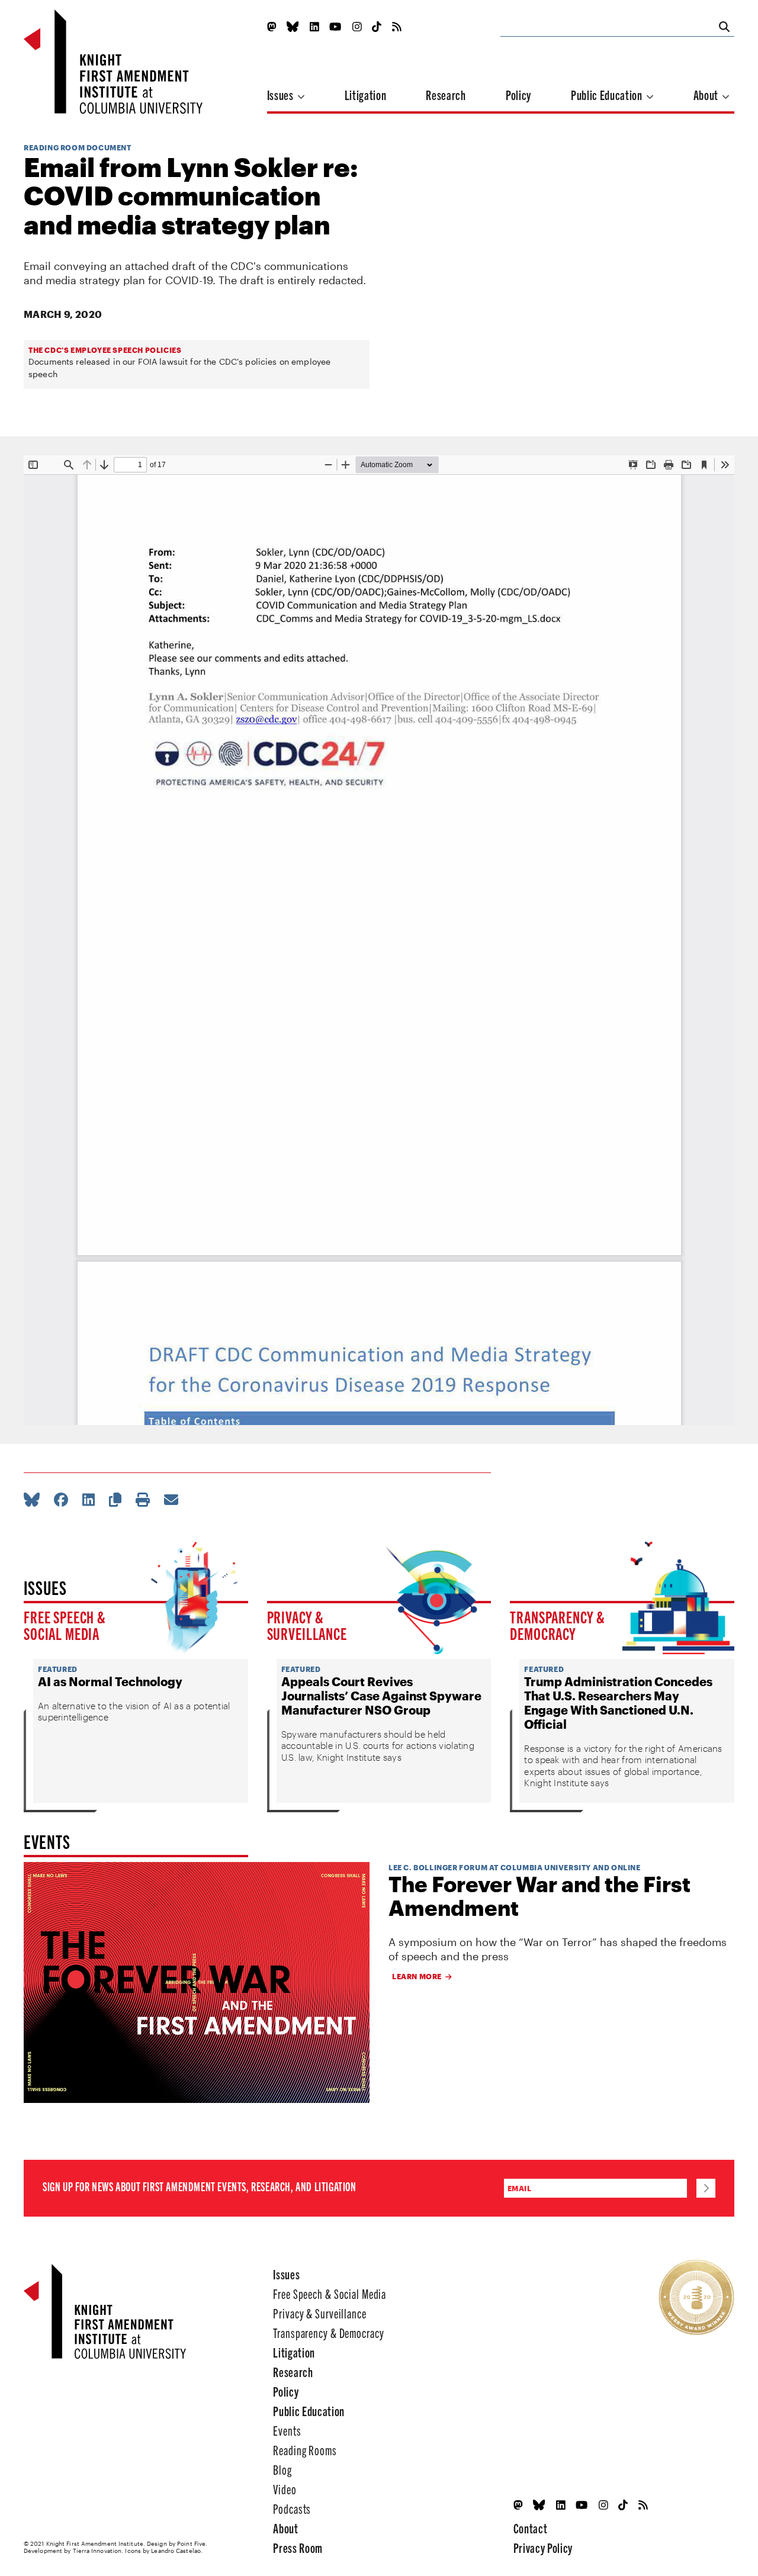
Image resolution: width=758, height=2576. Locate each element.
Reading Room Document (78, 147)
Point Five (191, 2543)
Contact (531, 2528)
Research (446, 94)
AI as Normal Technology (110, 1681)
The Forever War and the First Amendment (539, 1896)
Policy (518, 94)
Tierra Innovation (97, 2551)
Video (285, 2489)
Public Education (608, 94)
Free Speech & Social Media (65, 1625)
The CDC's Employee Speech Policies (105, 350)
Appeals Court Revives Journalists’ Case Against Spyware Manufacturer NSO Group (381, 1696)
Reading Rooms (305, 2450)
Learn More (417, 1976)
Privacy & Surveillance (307, 1625)
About (707, 94)
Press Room (298, 2547)
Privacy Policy (543, 2547)
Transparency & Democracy (558, 1625)
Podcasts (292, 2508)
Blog (282, 2469)
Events (287, 2430)
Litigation (366, 94)
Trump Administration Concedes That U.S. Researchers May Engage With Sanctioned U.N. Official (618, 1703)
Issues (282, 94)
